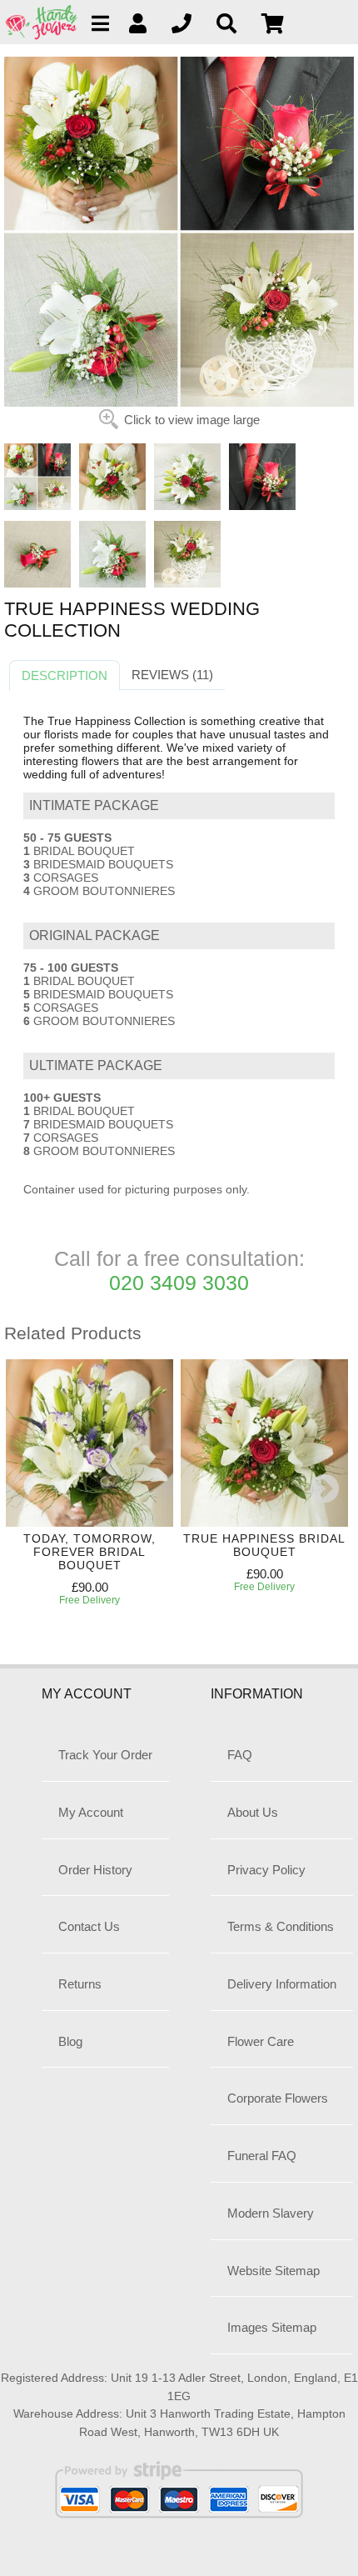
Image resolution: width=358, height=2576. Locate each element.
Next (325, 1490)
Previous (21, 1490)
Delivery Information (282, 1984)
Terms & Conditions (281, 1926)
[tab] (65, 676)
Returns (80, 1984)
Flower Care (261, 2041)
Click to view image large (192, 420)
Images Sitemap (272, 2327)
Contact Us (89, 1926)
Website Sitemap (273, 2271)
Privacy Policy (266, 1870)
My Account (91, 1812)
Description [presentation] (65, 675)
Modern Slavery (271, 2213)
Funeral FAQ (262, 2156)
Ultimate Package (96, 1065)
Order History (95, 1870)
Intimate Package (94, 805)
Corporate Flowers (278, 2098)
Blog (70, 2041)
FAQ (240, 1755)
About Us (253, 1812)
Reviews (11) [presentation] (172, 675)
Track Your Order (105, 1755)
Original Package (94, 935)
